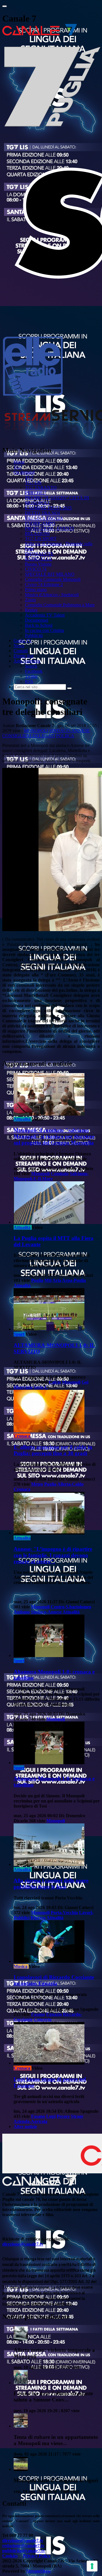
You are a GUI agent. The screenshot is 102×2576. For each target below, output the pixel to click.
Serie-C (41, 1387)
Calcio (55, 1382)
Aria (57, 1280)
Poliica (65, 736)
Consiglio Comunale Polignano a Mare (60, 605)
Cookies (10, 2556)
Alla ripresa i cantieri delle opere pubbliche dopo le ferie (51, 1884)
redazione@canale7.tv (23, 2546)
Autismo (22, 1612)
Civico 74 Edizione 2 (44, 584)
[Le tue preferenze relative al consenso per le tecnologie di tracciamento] (92, 2566)
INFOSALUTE (39, 554)
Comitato (60, 1174)
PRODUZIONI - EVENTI (49, 528)
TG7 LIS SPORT (41, 539)
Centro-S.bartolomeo (71, 1607)
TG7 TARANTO (41, 488)
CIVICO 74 (36, 569)
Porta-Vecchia (64, 1913)
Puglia (37, 1280)
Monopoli (36, 731)
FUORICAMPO (40, 523)
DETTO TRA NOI (42, 513)
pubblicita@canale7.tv (24, 2551)
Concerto (43, 2019)
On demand (24, 472)
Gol (85, 1382)
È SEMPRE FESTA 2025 (48, 508)
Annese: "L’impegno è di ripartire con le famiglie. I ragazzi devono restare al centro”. (53, 1555)
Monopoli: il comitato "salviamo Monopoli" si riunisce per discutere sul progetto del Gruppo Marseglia (54, 1136)
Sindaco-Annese (70, 731)
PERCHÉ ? (35, 493)
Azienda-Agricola (30, 2121)
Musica (21, 1966)
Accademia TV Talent (45, 615)
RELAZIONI (37, 533)
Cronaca (22, 1436)
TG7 (18, 467)
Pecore (63, 2116)
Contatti (21, 651)
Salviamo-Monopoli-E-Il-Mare (51, 1176)
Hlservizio (23, 1387)
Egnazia (54, 2014)
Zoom (30, 600)
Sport (19, 1334)
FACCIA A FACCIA (44, 518)
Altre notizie (25, 2126)
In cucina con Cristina (44, 630)
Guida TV (23, 641)
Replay (31, 610)
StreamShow (39, 2571)
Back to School (39, 625)
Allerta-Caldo (70, 1484)
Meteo (37, 1484)
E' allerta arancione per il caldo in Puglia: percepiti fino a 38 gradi (53, 1450)
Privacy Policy (37, 2556)
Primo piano (36, 590)
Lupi (51, 2116)
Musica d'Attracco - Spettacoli (52, 595)
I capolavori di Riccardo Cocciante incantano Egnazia (54, 1980)
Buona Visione (38, 564)
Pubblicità (34, 635)
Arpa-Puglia (74, 1280)
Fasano (38, 2014)
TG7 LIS (33, 482)
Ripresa (38, 1918)
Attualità (22, 1119)
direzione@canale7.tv (23, 2244)
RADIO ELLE (39, 559)
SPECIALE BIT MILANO (50, 574)
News (19, 646)
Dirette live (24, 656)
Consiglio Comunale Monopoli (53, 579)
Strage (77, 2116)
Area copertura (27, 661)
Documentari (37, 620)
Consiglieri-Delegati (29, 736)
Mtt (48, 1280)
